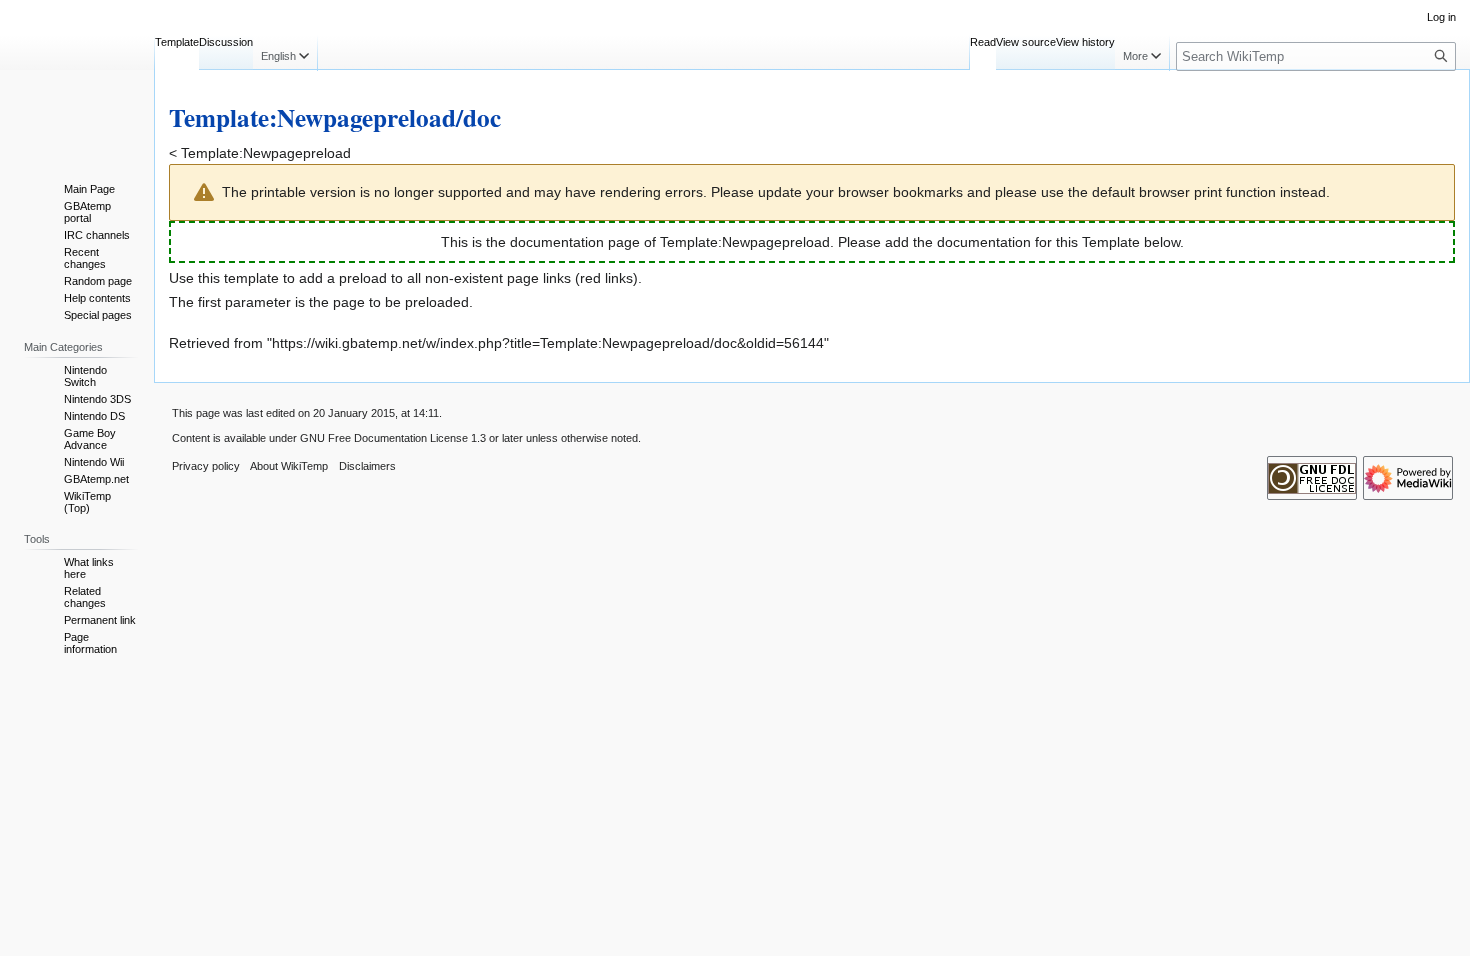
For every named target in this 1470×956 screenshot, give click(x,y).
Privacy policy (206, 466)
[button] (285, 53)
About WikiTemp (289, 466)
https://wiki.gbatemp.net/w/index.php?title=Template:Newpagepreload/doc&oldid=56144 (548, 343)
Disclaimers (367, 466)
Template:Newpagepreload (266, 153)
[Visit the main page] (77, 80)
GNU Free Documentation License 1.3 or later (411, 438)
